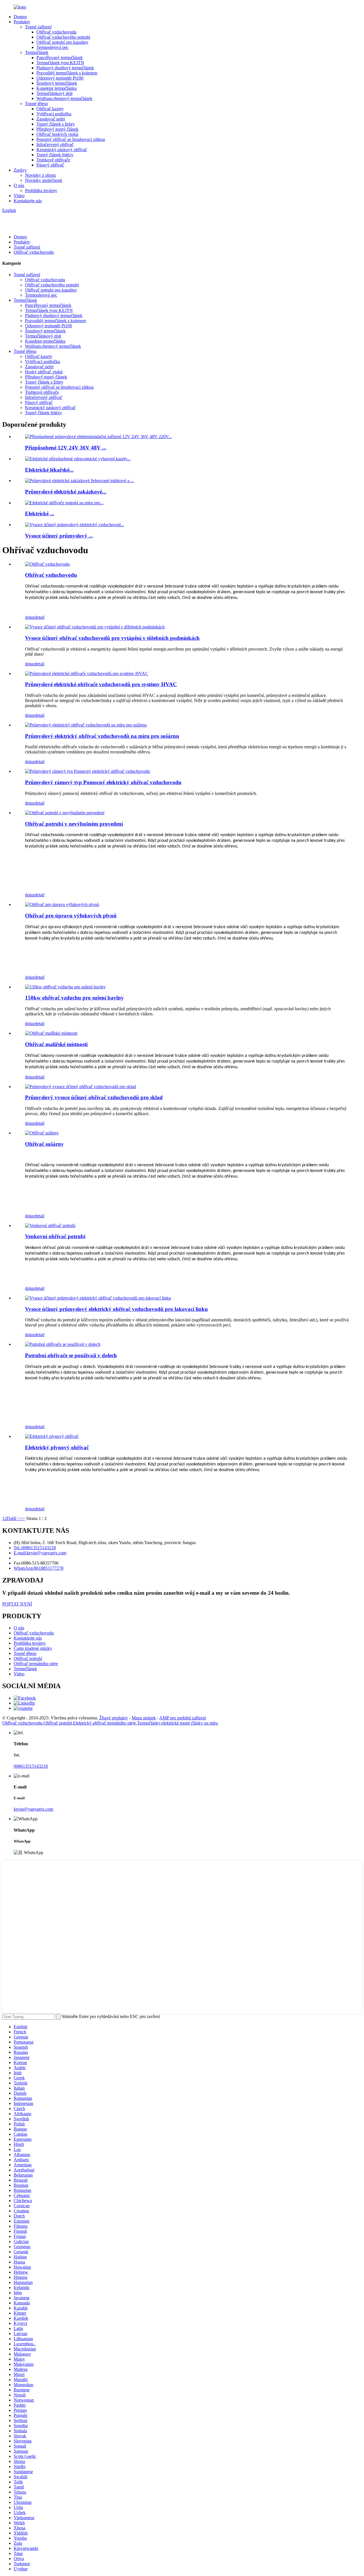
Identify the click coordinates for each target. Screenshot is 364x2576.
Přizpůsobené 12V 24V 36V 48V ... (66, 448)
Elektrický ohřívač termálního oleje (105, 1723)
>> (22, 1518)
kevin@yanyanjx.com (33, 1809)
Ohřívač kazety (50, 109)
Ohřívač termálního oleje (36, 1664)
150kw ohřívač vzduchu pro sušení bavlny (74, 998)
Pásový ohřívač (50, 165)
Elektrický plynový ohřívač (57, 1447)
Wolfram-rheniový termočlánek (64, 98)
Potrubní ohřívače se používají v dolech (71, 1355)
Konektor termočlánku (57, 88)
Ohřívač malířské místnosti (56, 1044)
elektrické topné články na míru (190, 1723)
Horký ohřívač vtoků (44, 372)
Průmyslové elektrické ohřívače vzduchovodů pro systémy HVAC (101, 684)
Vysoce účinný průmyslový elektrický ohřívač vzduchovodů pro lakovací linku (116, 1309)
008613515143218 (31, 1766)
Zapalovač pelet (51, 119)
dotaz (30, 617)
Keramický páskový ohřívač (62, 150)
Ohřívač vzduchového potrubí (63, 37)
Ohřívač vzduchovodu (56, 32)
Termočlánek (37, 52)
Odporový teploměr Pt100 (60, 78)
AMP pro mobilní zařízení (183, 1718)
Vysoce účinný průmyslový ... (59, 536)
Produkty (22, 22)
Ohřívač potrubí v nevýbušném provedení (74, 824)
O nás (19, 185)
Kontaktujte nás (28, 201)
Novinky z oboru (40, 175)
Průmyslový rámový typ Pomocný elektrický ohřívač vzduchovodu (103, 782)
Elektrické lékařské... (49, 470)
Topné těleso (36, 104)
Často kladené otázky (33, 1648)
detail (40, 617)
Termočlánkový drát (54, 93)
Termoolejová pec (52, 47)
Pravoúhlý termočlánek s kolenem (67, 73)
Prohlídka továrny (41, 190)
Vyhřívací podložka (54, 114)
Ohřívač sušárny (44, 1144)
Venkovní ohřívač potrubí (55, 1236)
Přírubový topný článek (57, 129)
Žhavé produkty (114, 1718)
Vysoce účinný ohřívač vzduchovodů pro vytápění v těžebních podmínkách (112, 638)
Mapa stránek (144, 1718)
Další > (13, 1518)
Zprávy (20, 170)
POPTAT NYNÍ (17, 1604)
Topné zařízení (38, 27)
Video (19, 196)
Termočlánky (149, 1723)
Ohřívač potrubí (28, 1658)
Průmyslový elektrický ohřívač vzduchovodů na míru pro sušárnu (102, 736)
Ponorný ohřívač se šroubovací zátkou (71, 139)
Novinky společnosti (44, 180)
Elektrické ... (40, 514)
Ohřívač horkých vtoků (57, 134)
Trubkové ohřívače (53, 160)
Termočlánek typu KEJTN (60, 63)
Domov (20, 17)
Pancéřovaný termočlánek (60, 58)
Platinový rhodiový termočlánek (65, 68)
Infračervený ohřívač (55, 144)
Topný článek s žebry (56, 124)
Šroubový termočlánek (57, 83)
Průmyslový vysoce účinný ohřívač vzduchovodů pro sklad (94, 1097)
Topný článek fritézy (55, 155)
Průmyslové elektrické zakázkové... (66, 492)
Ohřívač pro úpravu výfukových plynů (71, 916)
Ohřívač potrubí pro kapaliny (62, 42)
